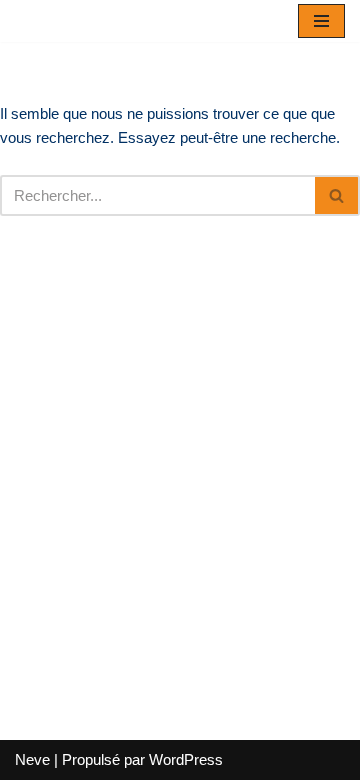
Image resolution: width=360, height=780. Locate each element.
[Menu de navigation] (321, 21)
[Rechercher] (337, 195)
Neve (32, 759)
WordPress (186, 759)
